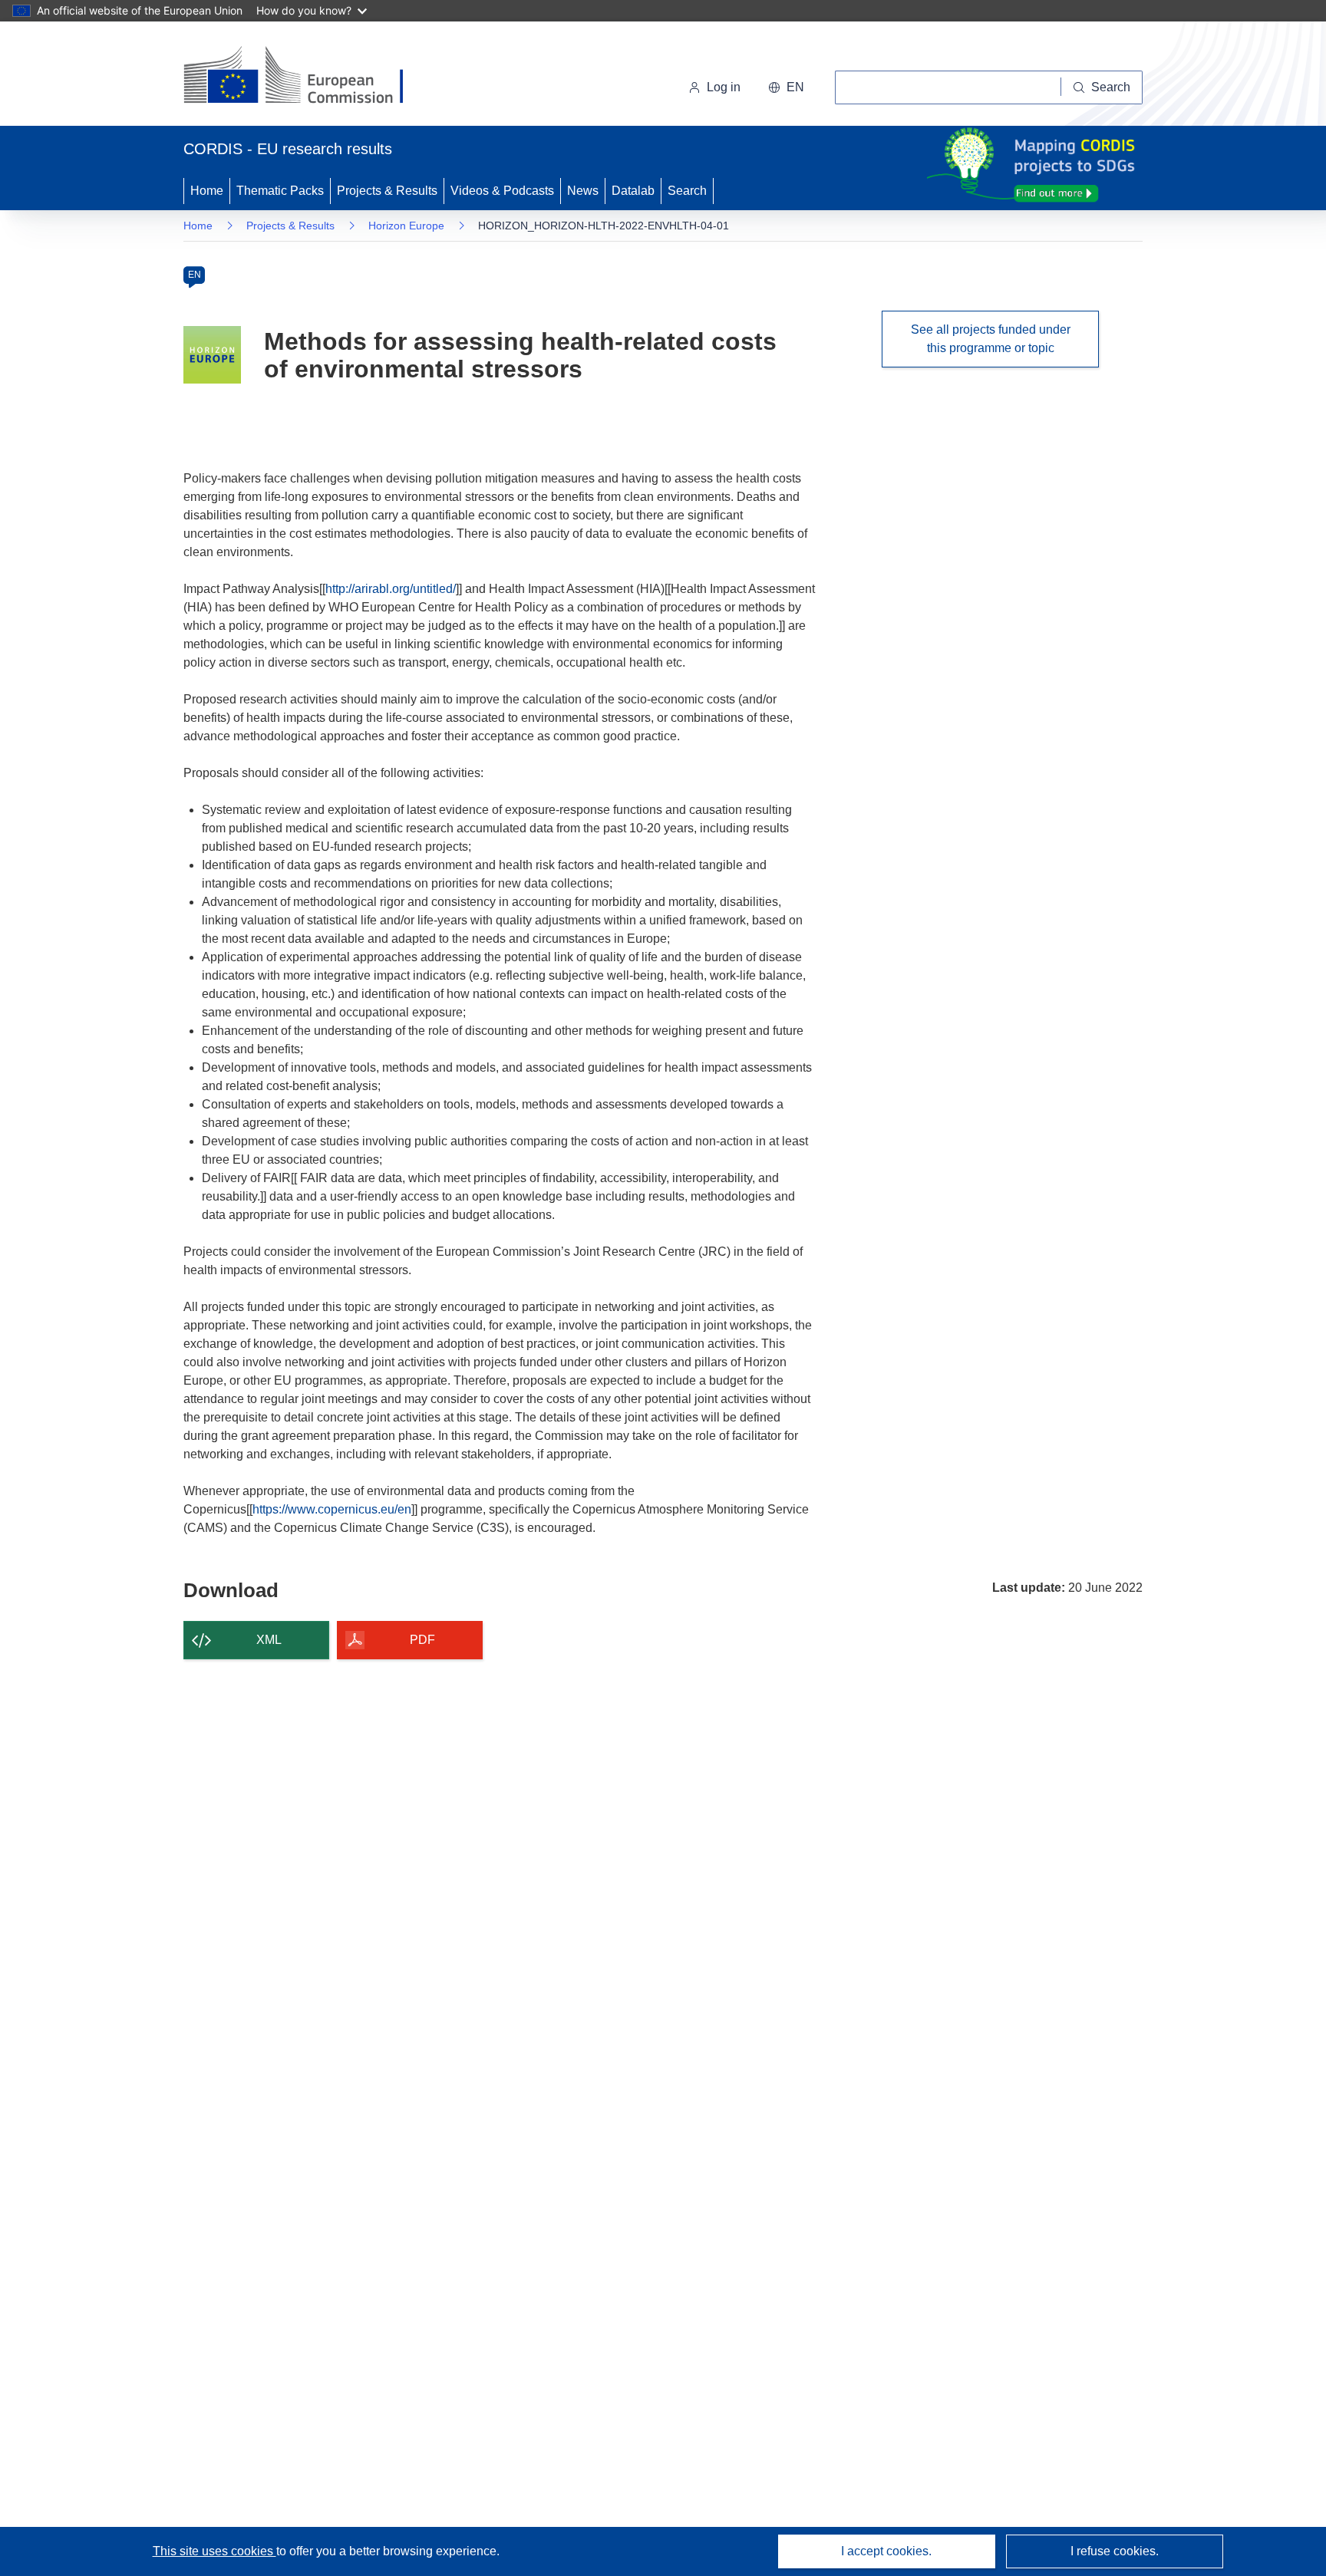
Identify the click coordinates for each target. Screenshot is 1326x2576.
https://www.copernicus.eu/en (332, 1509)
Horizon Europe (406, 226)
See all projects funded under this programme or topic (991, 339)
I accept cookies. (886, 2551)
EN (195, 275)
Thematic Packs (280, 191)
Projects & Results (387, 191)
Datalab (633, 191)
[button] (786, 87)
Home (207, 191)
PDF (422, 1640)
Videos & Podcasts (502, 191)
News (583, 191)
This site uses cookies (214, 2551)
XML (269, 1640)
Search (687, 191)
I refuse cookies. (1115, 2551)
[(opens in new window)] (307, 77)
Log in (724, 87)
